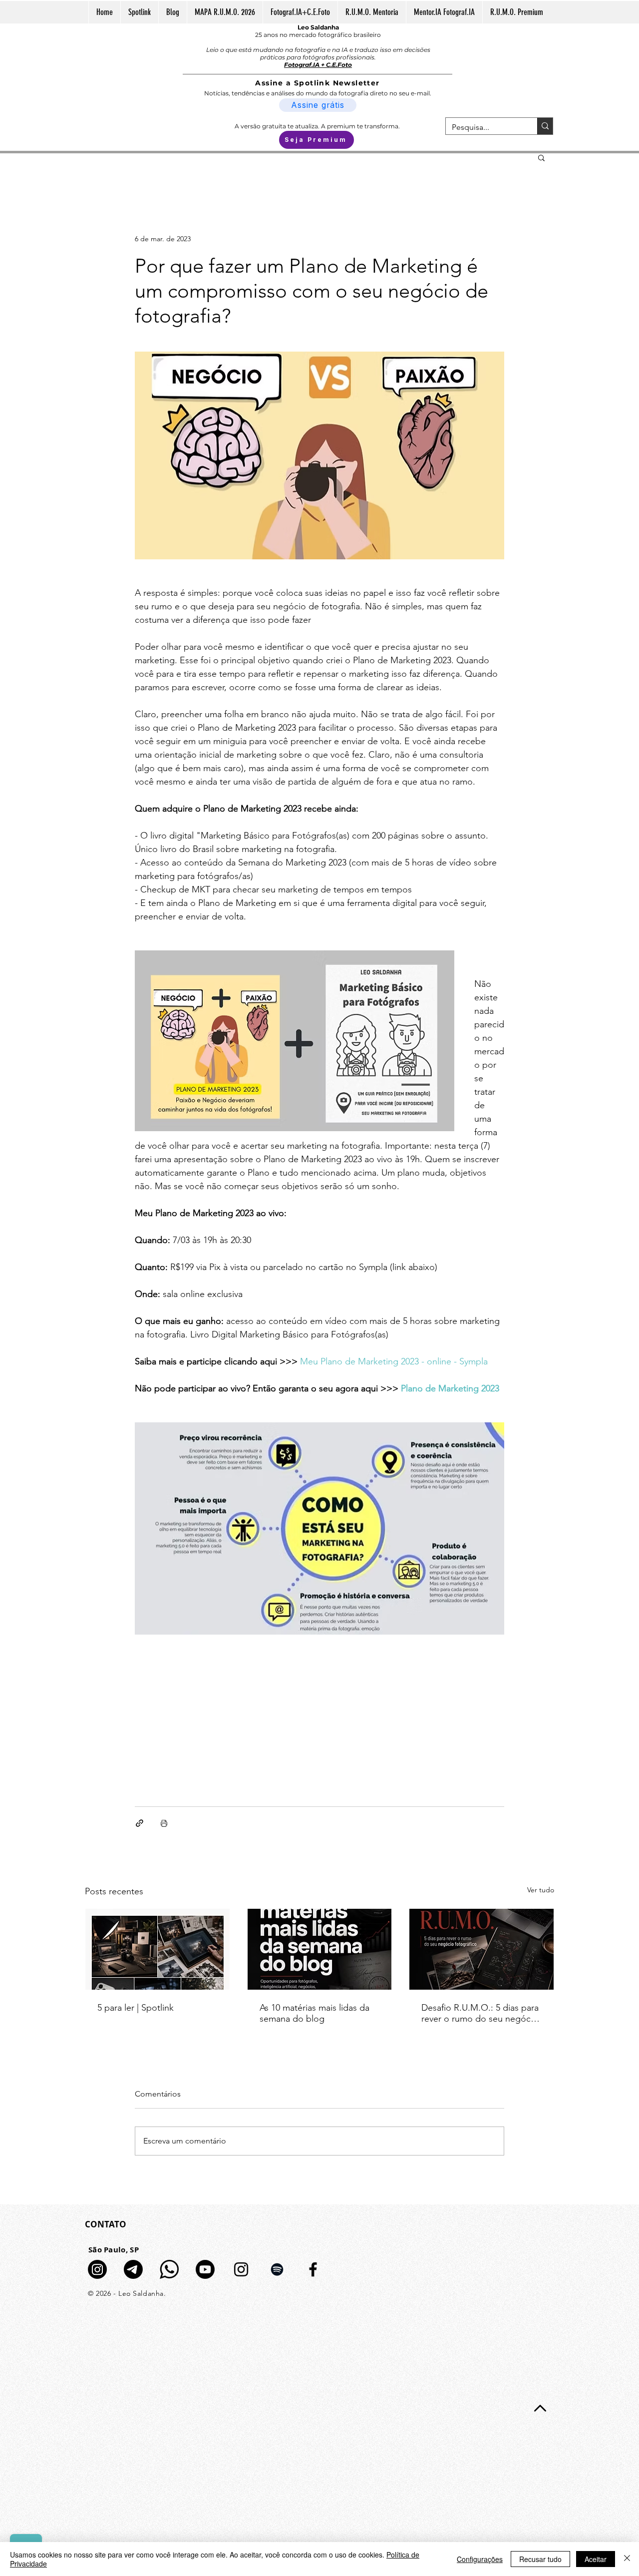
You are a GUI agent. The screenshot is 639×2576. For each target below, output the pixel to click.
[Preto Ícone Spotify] (277, 2269)
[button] (541, 157)
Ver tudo (541, 1890)
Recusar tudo (540, 2559)
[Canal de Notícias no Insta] (97, 2269)
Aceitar (596, 2559)
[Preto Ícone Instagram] (241, 2269)
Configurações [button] (480, 2559)
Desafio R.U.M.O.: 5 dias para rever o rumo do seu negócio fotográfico (480, 2013)
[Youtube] (205, 2269)
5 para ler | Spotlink (136, 2008)
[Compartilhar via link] (140, 1823)
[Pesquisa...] (545, 126)
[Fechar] (627, 2559)
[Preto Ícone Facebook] (313, 2269)
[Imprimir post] (164, 1823)
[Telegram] (133, 2269)
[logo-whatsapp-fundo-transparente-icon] (169, 2269)
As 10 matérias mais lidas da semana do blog (315, 2013)
